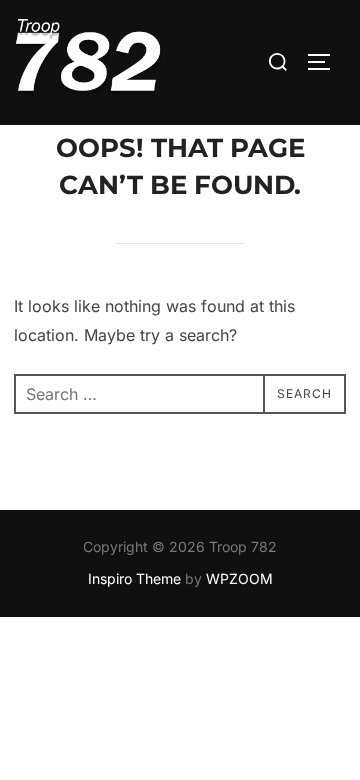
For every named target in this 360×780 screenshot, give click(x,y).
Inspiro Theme (134, 578)
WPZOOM (239, 578)
